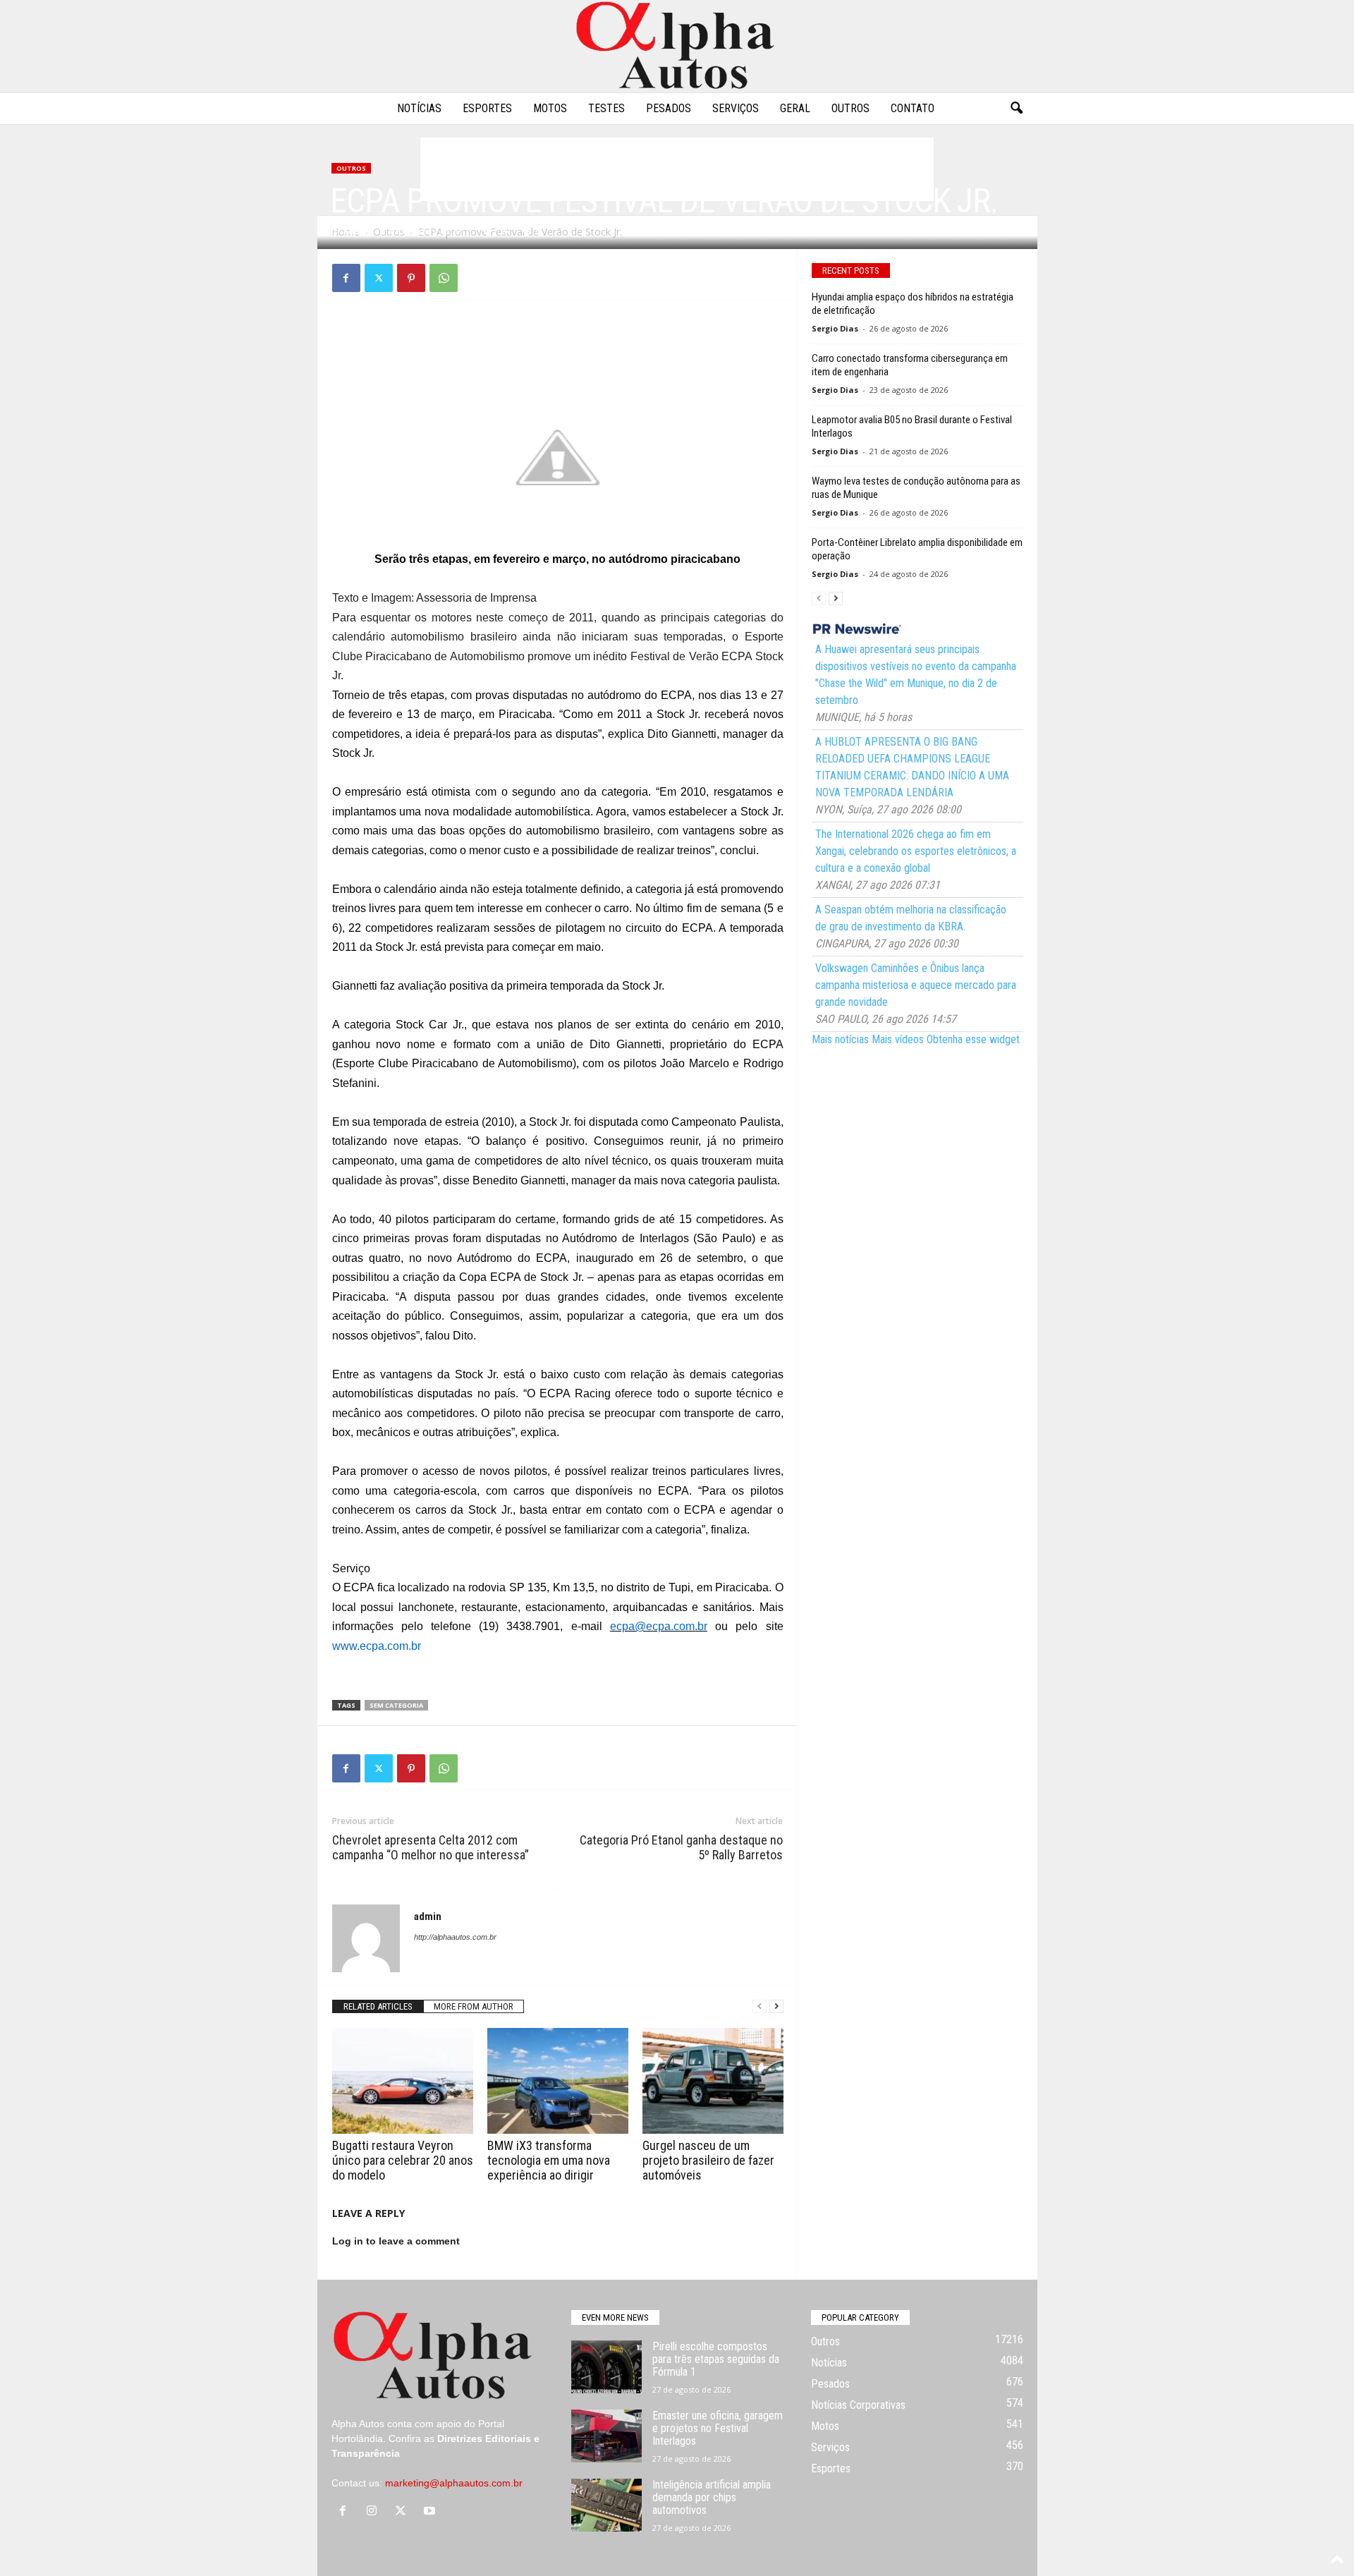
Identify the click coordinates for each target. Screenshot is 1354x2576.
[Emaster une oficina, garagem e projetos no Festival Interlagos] (606, 2436)
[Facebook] (346, 278)
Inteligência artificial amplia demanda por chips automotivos (712, 2497)
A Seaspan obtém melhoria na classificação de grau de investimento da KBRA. (911, 918)
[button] (1016, 109)
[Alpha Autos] (677, 46)
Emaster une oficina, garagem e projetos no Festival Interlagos (718, 2428)
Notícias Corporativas (858, 2405)
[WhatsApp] (444, 278)
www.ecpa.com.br (377, 1646)
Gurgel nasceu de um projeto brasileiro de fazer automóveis (708, 2160)
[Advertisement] (558, 346)
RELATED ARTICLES (378, 2006)
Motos (550, 108)
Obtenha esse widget (973, 1039)
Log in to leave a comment (396, 2241)
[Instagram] (375, 2512)
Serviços (736, 108)
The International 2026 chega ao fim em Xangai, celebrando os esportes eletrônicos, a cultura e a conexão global (916, 851)
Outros (850, 108)
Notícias (419, 108)
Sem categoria (396, 1705)
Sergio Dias (835, 328)
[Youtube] (431, 2512)
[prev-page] (760, 2006)
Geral (795, 108)
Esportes (487, 108)
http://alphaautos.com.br (455, 1937)
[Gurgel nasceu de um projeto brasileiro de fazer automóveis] (713, 2081)
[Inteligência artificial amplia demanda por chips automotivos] (606, 2505)
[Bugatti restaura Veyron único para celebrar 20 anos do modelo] (403, 2081)
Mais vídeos (898, 1039)
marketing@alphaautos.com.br (454, 2483)
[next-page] (776, 2006)
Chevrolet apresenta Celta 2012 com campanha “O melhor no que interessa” (431, 1847)
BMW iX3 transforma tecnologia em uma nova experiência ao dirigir (549, 2160)
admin (356, 231)
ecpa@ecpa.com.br (659, 1626)
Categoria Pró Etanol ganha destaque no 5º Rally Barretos (681, 1847)
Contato (913, 108)
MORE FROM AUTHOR (474, 2006)
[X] (379, 278)
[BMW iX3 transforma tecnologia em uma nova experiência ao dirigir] (558, 2081)
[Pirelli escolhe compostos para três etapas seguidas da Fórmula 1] (606, 2367)
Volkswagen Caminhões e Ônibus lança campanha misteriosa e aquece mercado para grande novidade (916, 985)
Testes (606, 108)
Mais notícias (840, 1039)
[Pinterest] (411, 278)
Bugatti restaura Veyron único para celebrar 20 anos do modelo (403, 2160)
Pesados (669, 108)
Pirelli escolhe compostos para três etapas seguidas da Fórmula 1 (716, 2359)
